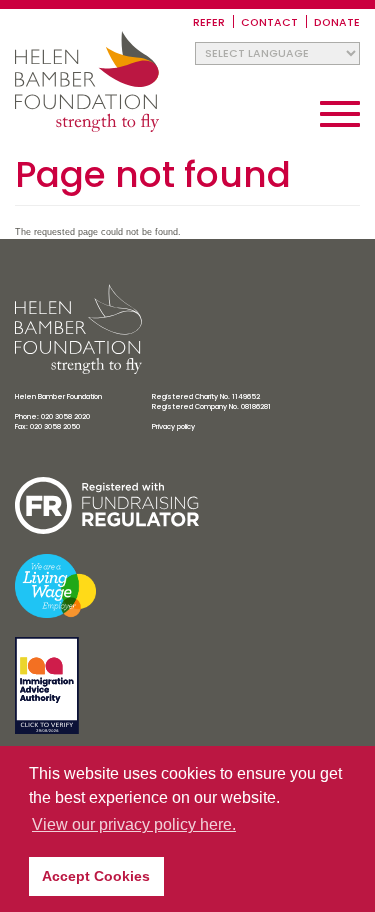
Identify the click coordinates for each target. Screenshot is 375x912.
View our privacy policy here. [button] (134, 824)
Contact (269, 22)
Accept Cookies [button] (96, 876)
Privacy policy (173, 426)
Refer (209, 22)
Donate (337, 22)
